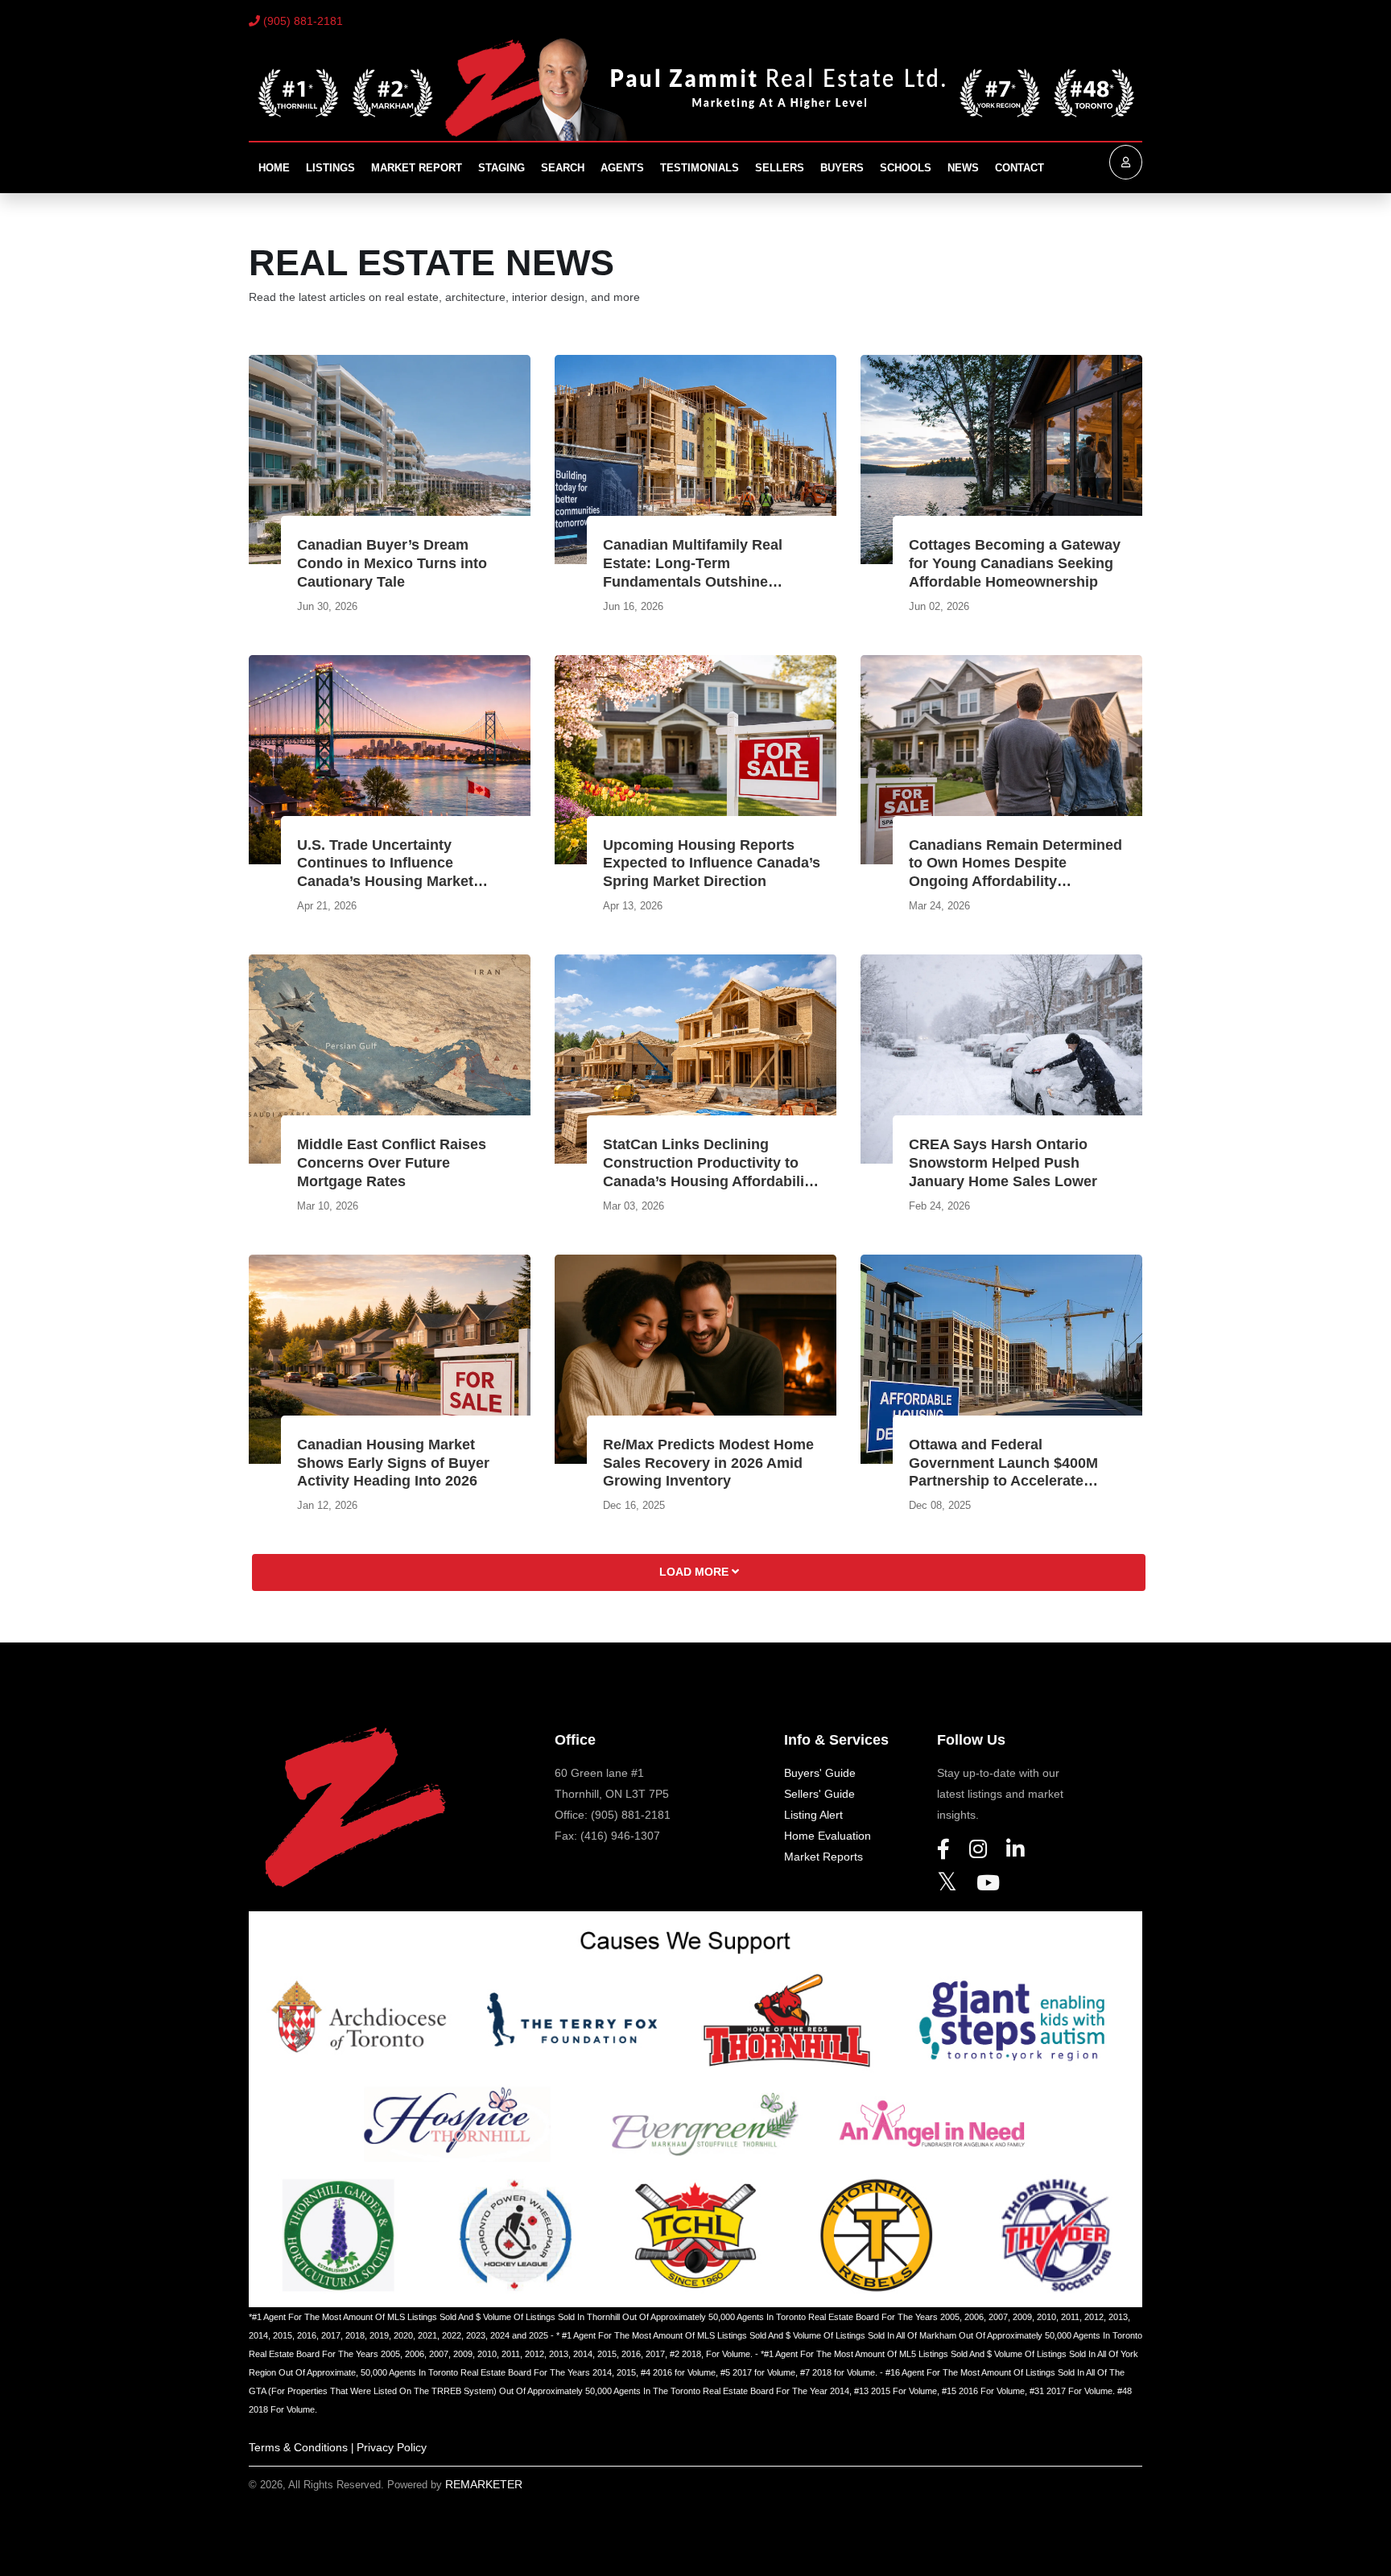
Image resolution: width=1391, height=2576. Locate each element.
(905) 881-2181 (301, 21)
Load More (695, 1572)
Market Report (417, 168)
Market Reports (823, 1857)
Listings (330, 168)
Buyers (842, 168)
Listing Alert (813, 1815)
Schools (906, 168)
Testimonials (700, 168)
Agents (622, 168)
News (963, 168)
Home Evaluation (828, 1836)
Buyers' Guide (820, 1773)
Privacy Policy (392, 2447)
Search (563, 168)
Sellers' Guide (819, 1794)
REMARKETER (484, 2484)
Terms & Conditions (298, 2447)
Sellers (780, 168)
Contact (1020, 168)
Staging (502, 168)
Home (274, 168)
